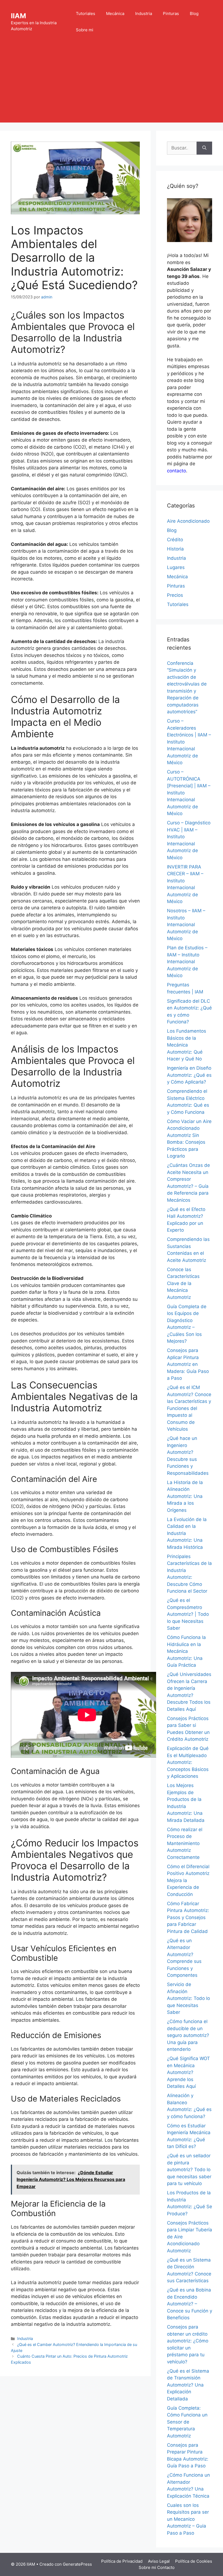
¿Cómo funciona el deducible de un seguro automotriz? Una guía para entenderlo (188, 2035)
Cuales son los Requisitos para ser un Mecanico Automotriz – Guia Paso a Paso (188, 2519)
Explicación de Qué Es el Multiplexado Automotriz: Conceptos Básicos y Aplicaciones (188, 1762)
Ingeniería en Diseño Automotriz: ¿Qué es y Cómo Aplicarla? (189, 1075)
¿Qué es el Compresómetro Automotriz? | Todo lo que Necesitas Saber (188, 1614)
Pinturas (171, 13)
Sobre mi (85, 30)
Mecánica (115, 13)
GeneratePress (77, 2564)
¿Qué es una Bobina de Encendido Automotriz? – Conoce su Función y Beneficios (190, 2304)
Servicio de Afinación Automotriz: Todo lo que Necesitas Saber (188, 1998)
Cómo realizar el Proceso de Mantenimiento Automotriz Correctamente (185, 1843)
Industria (144, 13)
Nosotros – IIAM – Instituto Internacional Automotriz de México (186, 925)
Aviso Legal (159, 2561)
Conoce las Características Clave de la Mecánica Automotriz (183, 1283)
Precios (175, 595)
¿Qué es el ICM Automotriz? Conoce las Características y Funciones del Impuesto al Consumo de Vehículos (189, 1408)
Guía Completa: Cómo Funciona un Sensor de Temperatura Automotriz (187, 2422)
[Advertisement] (112, 84)
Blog (194, 13)
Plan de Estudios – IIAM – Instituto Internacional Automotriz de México (187, 962)
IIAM (18, 16)
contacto (176, 471)
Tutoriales (86, 13)
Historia (175, 549)
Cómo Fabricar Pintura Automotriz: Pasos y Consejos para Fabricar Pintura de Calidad (188, 1917)
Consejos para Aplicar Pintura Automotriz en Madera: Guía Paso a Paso (188, 1364)
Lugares (176, 567)
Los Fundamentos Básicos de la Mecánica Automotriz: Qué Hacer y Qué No (187, 1045)
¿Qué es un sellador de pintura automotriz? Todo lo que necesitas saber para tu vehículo (189, 2170)
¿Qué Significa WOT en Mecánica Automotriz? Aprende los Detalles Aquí (188, 2072)
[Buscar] (204, 148)
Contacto (166, 2567)
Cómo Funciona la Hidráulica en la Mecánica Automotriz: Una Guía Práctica (186, 1651)
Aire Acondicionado (188, 521)
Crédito (175, 540)
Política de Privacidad (122, 2561)
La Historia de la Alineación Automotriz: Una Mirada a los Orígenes (185, 1496)
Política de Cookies (194, 2561)
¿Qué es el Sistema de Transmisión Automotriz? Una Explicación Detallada (188, 2385)
